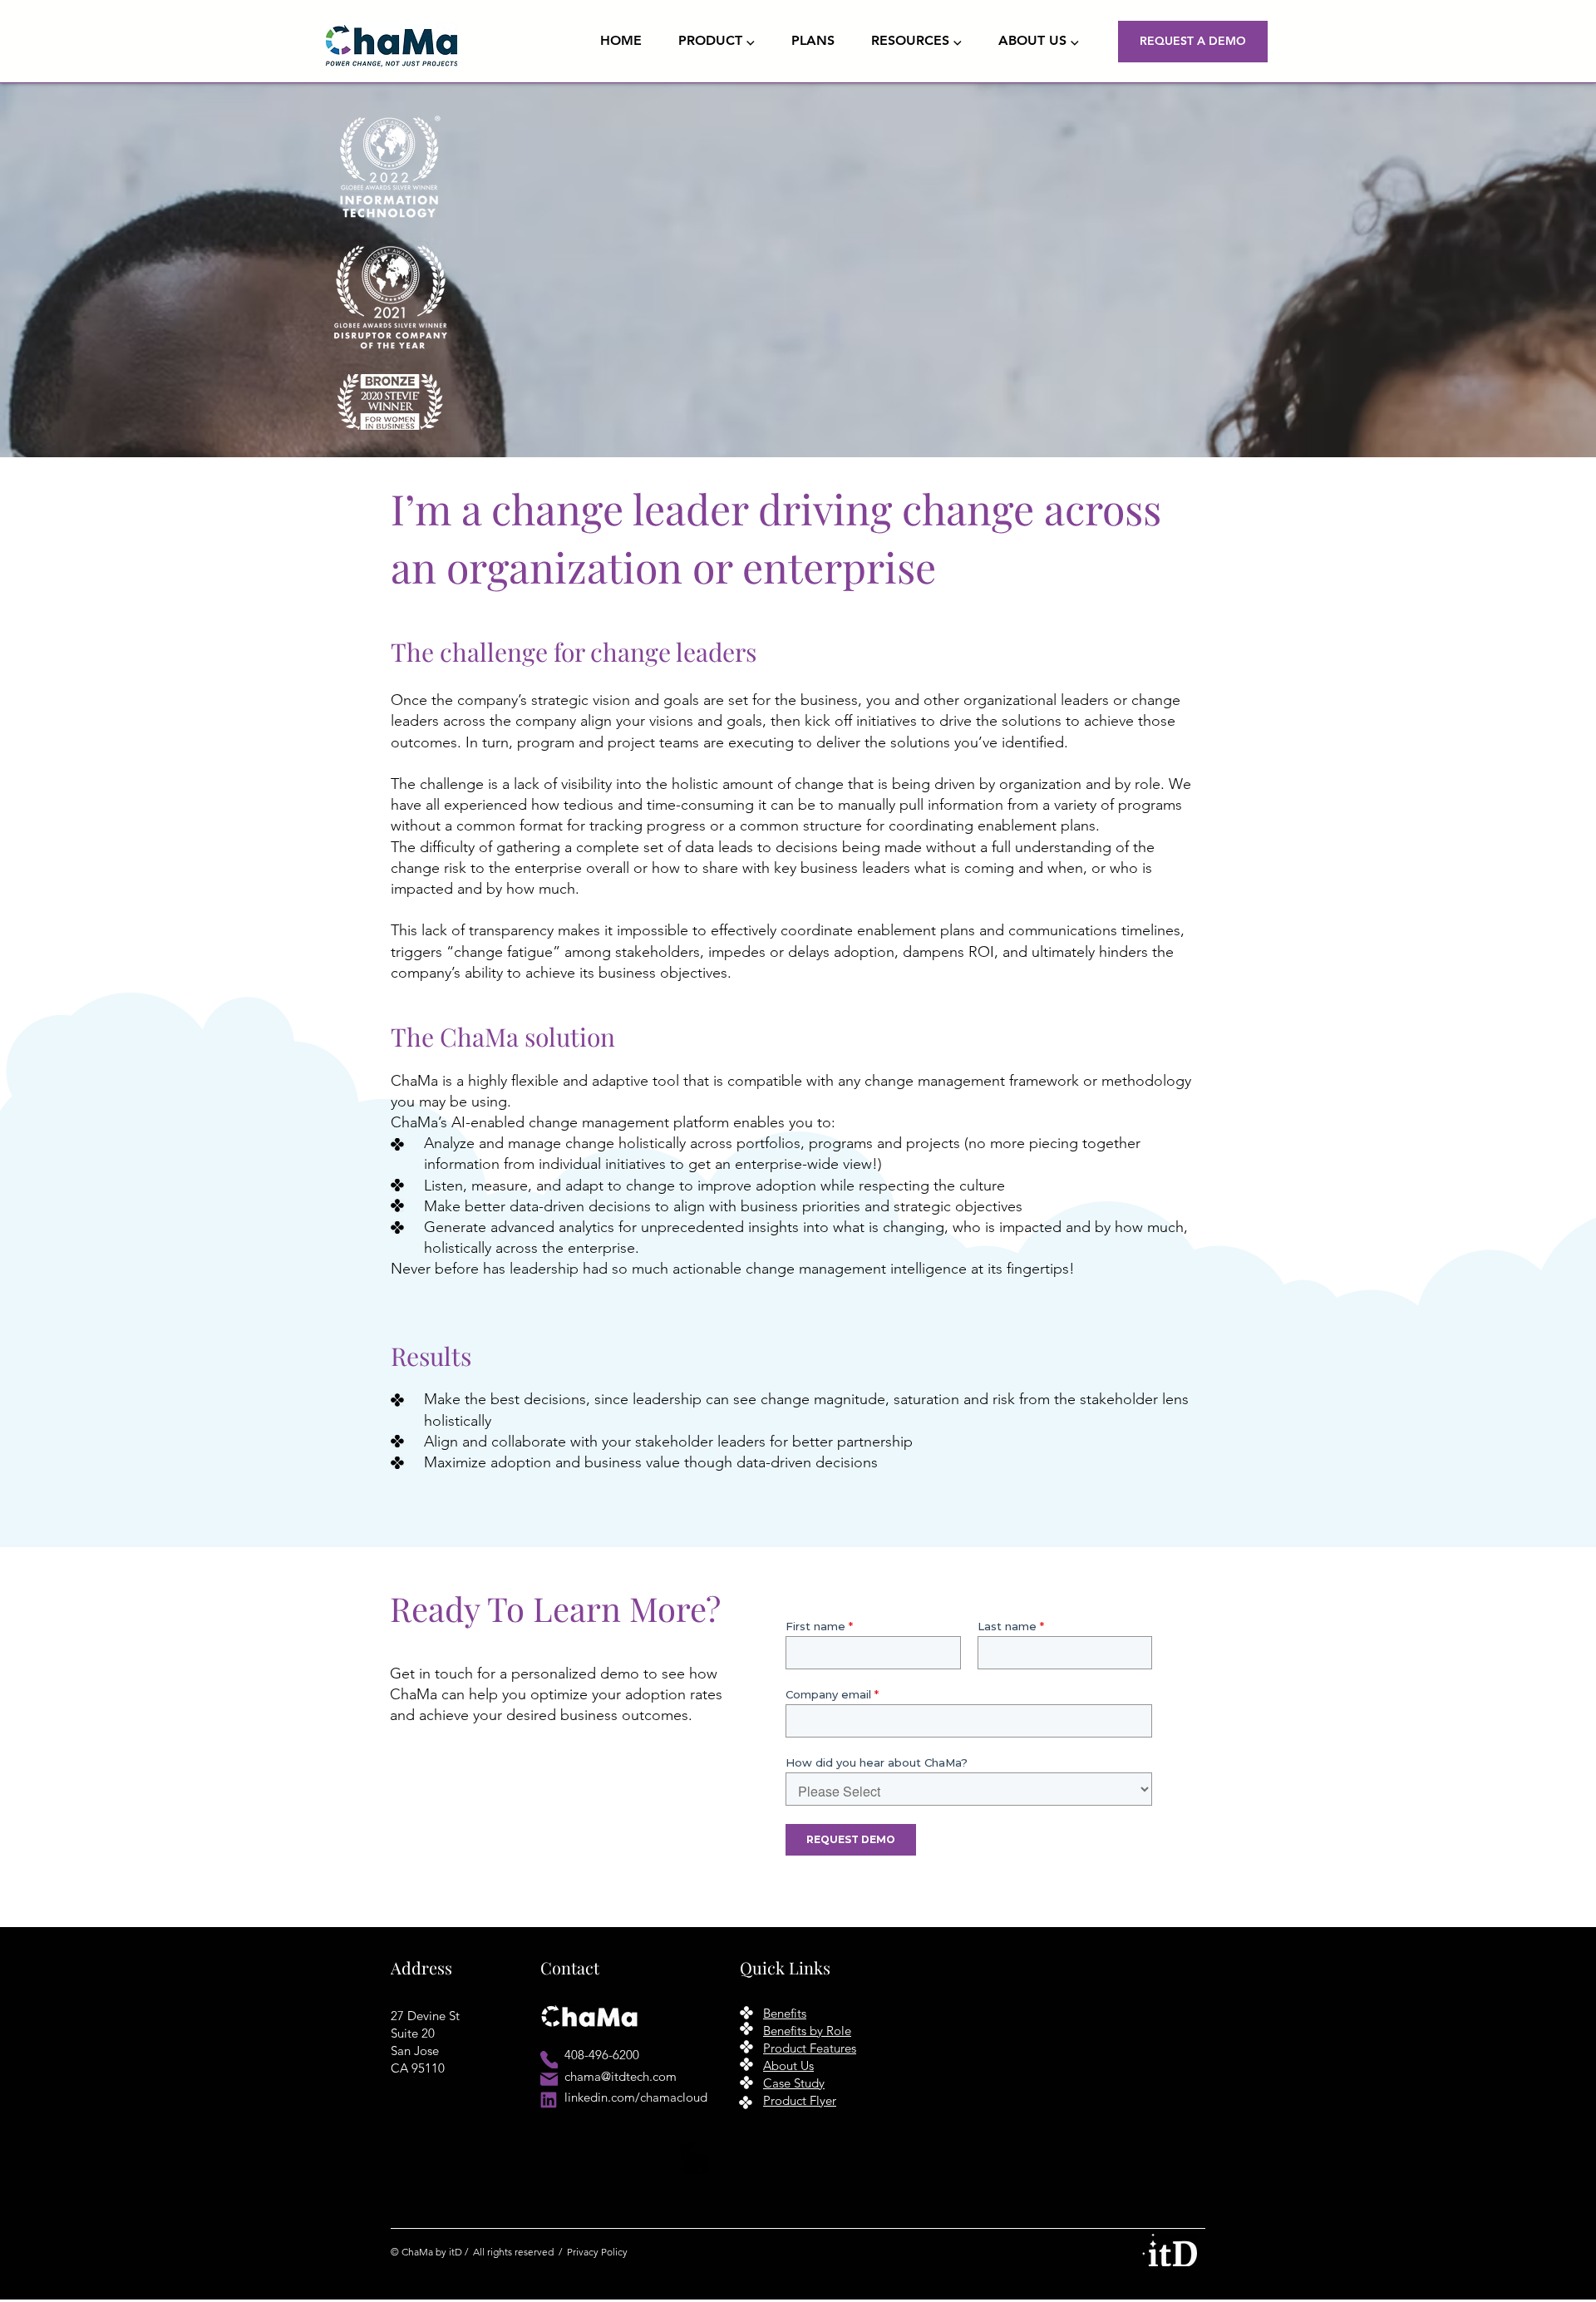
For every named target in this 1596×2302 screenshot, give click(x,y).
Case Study (794, 2083)
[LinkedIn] (696, 2158)
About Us (788, 2065)
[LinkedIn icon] (549, 2100)
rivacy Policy (600, 2252)
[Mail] (549, 2079)
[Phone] (549, 2060)
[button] (722, 41)
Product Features (810, 2048)
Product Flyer (800, 2100)
